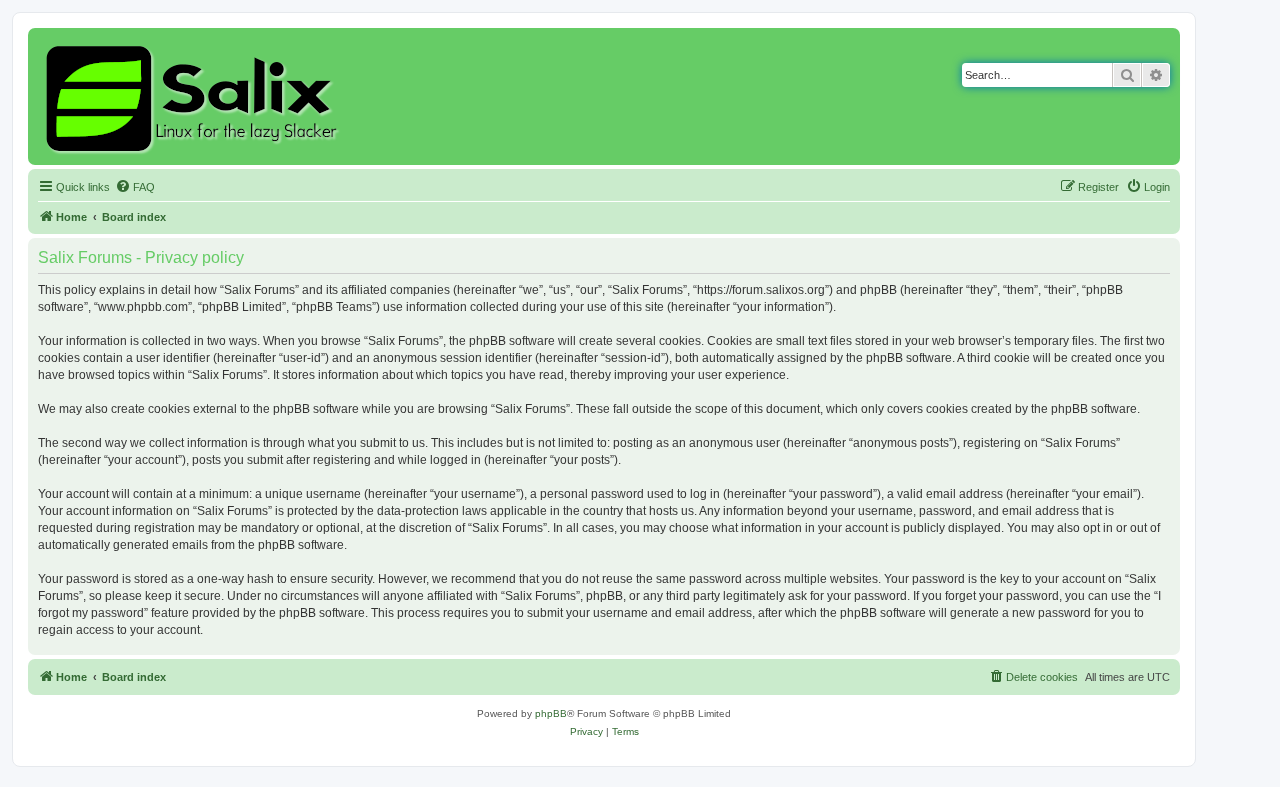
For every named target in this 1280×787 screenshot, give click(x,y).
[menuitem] (135, 187)
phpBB (551, 713)
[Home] (194, 96)
